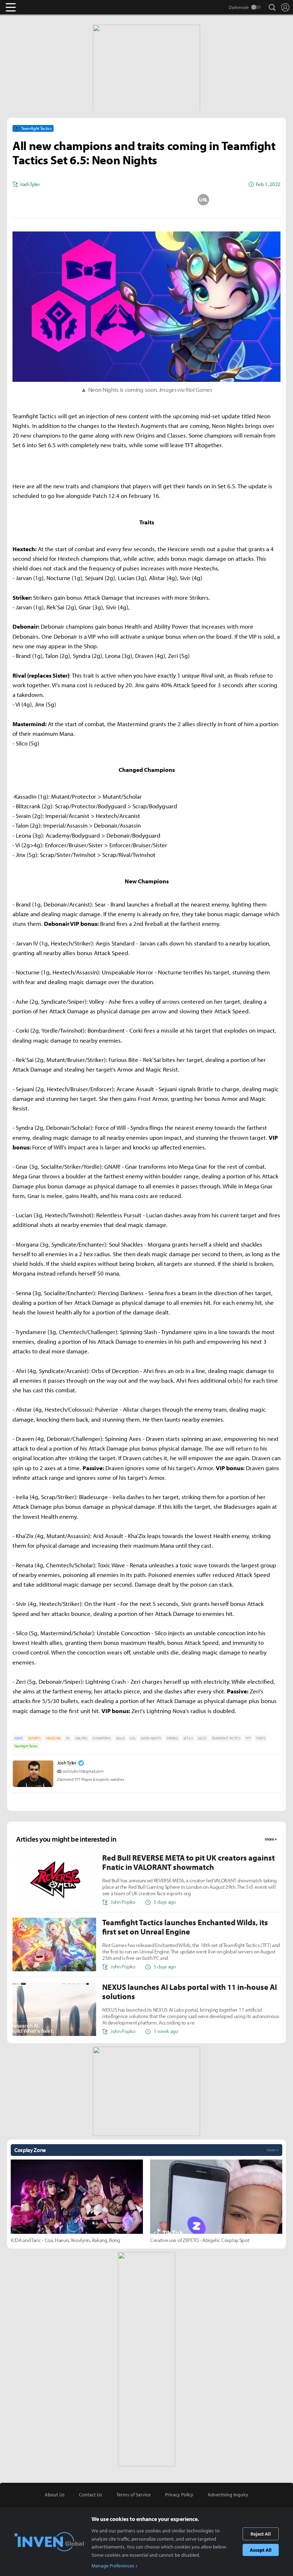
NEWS (19, 1738)
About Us (55, 2495)
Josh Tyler (67, 1763)
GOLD (120, 1738)
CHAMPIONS (101, 1738)
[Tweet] (90, 200)
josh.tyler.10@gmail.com (83, 1771)
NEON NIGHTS (151, 1738)
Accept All (261, 2550)
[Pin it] (175, 200)
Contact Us (91, 2495)
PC (68, 1738)
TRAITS (260, 1738)
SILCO (202, 1738)
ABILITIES (81, 1738)
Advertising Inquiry (228, 2495)
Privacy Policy (179, 2495)
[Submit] (146, 200)
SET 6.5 (188, 1738)
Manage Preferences (113, 2566)
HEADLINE (53, 1738)
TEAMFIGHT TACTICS (226, 1738)
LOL (133, 1738)
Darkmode (239, 7)
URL (203, 200)
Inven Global (38, 7)
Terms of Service (134, 2495)
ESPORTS (34, 1738)
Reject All (261, 2534)
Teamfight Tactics (26, 1746)
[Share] (118, 200)
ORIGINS (172, 1738)
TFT (248, 1738)
